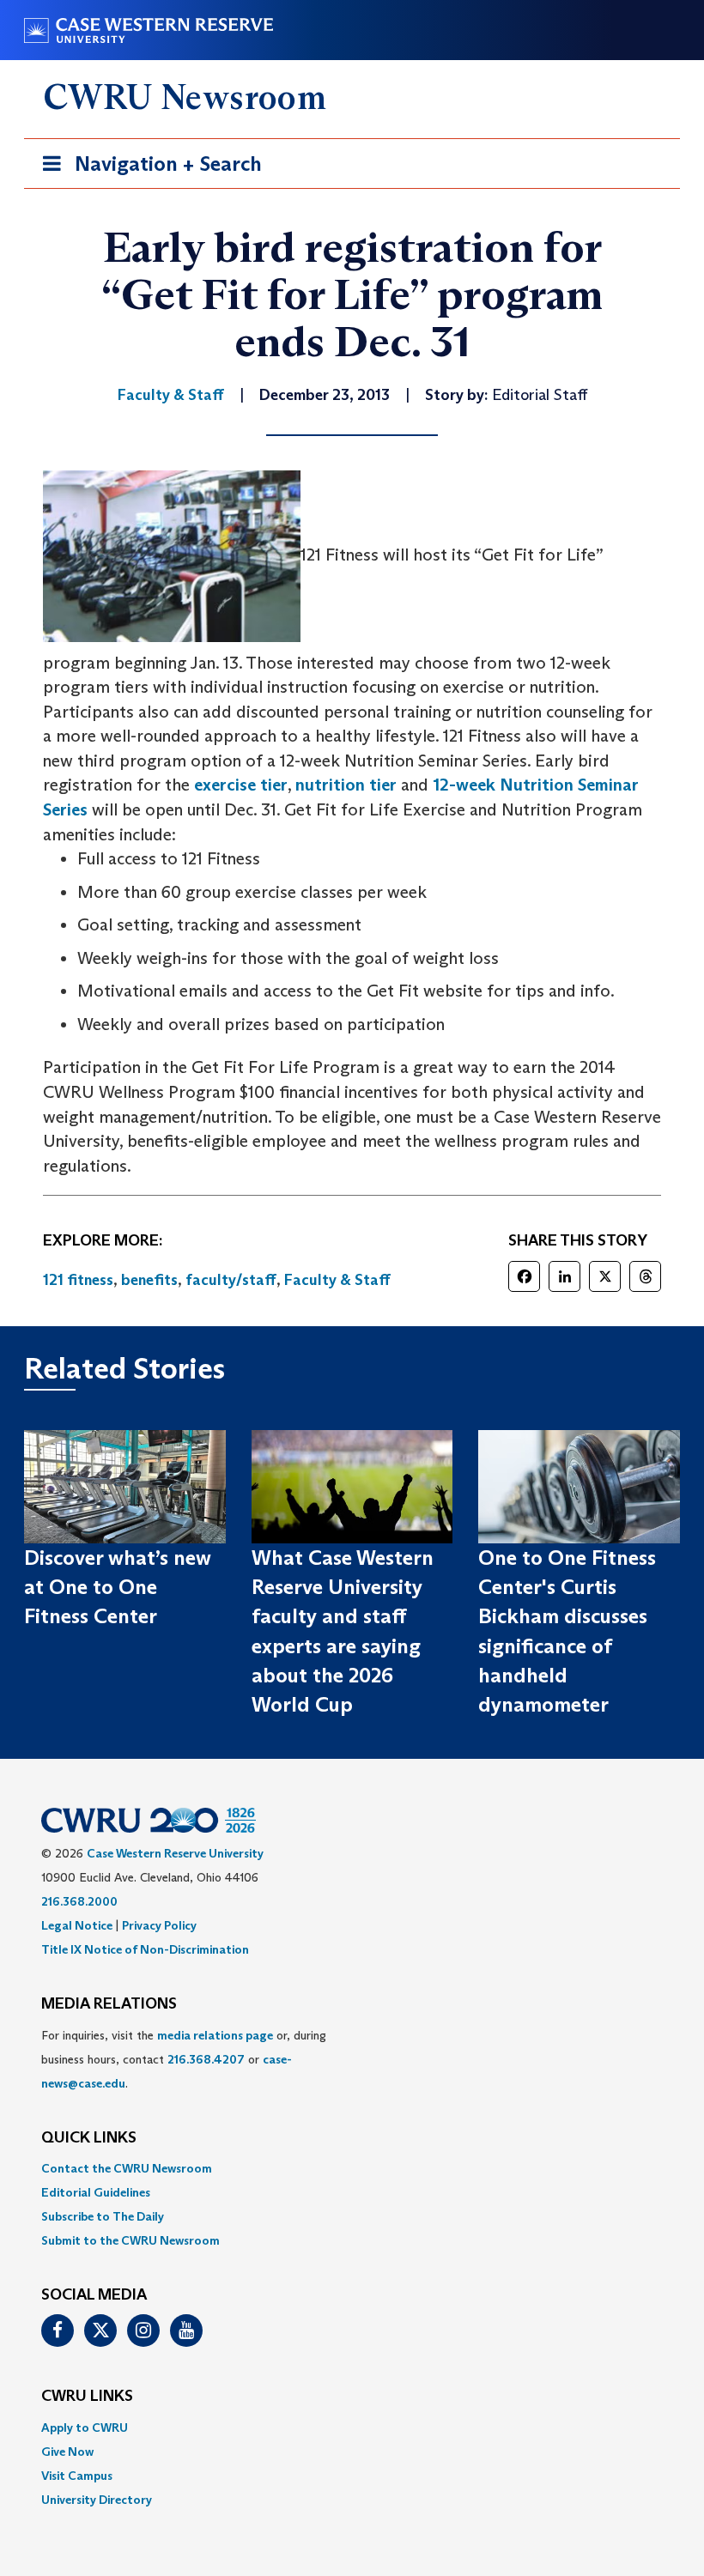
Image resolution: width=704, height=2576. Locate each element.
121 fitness (78, 1280)
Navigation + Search (147, 169)
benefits (149, 1280)
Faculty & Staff (337, 1280)
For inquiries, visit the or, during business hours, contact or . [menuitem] (184, 2059)
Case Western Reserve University (175, 1853)
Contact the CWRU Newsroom (127, 2168)
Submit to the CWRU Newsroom (130, 2240)
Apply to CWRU (85, 2428)
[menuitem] (352, 2168)
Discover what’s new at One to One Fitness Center (118, 1587)
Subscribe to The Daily (103, 2216)
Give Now (67, 2452)
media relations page (215, 2035)
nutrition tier (346, 785)
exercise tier (241, 785)
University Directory (97, 2500)
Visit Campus (77, 2476)
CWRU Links (87, 2397)
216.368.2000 (79, 1901)
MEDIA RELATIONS (109, 2004)
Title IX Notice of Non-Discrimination (145, 1949)
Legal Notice (77, 1925)
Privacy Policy (159, 1925)
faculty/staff (231, 1280)
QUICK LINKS (89, 2138)
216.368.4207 (206, 2059)
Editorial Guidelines (96, 2192)
